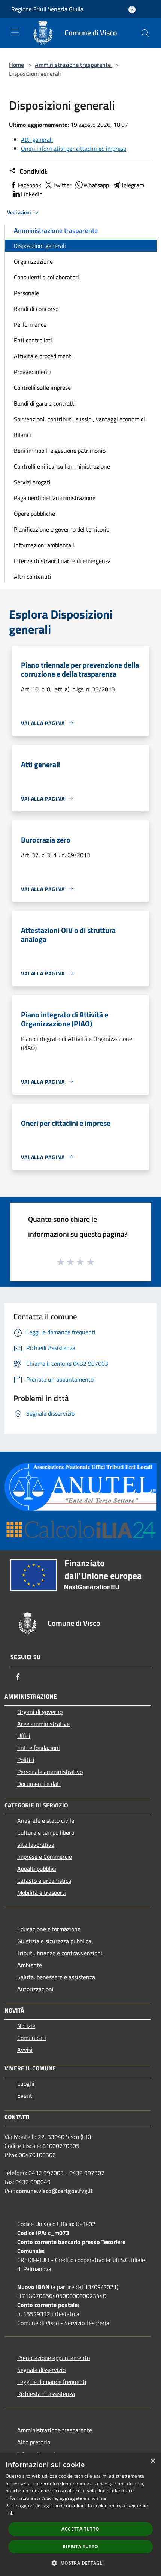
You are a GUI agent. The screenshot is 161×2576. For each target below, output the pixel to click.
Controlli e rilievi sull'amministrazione (62, 466)
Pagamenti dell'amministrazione (55, 498)
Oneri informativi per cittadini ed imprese (74, 149)
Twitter (62, 185)
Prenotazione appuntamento (54, 2358)
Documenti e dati (39, 1784)
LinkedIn (32, 194)
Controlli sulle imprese (42, 388)
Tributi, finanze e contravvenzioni (60, 1953)
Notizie (26, 2026)
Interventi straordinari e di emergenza (62, 561)
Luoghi (26, 2083)
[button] (80, 2563)
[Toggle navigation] (15, 32)
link (9, 2513)
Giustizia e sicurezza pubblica (54, 1941)
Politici (26, 1760)
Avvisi (25, 2050)
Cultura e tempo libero (46, 1832)
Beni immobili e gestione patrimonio (60, 451)
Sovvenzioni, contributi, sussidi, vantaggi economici (79, 419)
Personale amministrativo (50, 1772)
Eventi (25, 2095)
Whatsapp (96, 185)
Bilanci (22, 435)
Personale (26, 293)
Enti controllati (33, 340)
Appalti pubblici (37, 1869)
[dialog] (80, 2514)
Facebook (30, 185)
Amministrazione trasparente (74, 65)
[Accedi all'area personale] (132, 10)
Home (16, 65)
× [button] (153, 2461)
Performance (30, 324)
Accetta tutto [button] (80, 2529)
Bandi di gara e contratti (45, 403)
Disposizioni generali (40, 246)
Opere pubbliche (34, 514)
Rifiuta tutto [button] (80, 2547)
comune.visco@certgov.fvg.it (54, 2191)
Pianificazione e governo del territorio (62, 529)
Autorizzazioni (35, 1989)
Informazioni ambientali (44, 545)
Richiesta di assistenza (46, 2394)
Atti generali (37, 140)
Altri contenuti (33, 577)
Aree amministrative (43, 1724)
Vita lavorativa (36, 1845)
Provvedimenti (32, 372)
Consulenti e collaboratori (46, 277)
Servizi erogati (32, 482)
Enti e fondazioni (39, 1748)
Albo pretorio (34, 2442)
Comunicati (32, 2038)
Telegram (133, 185)
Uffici (24, 1736)
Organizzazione (33, 261)
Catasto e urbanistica (44, 1881)
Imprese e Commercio (45, 1857)
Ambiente (30, 1965)
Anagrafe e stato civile (46, 1820)
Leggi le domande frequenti (52, 2382)
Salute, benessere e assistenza (56, 1977)
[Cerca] (145, 33)
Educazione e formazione (49, 1929)
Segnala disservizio (41, 2370)
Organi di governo (40, 1712)
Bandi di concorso (36, 309)
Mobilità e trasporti (42, 1893)
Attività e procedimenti (43, 356)
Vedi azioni (19, 212)
